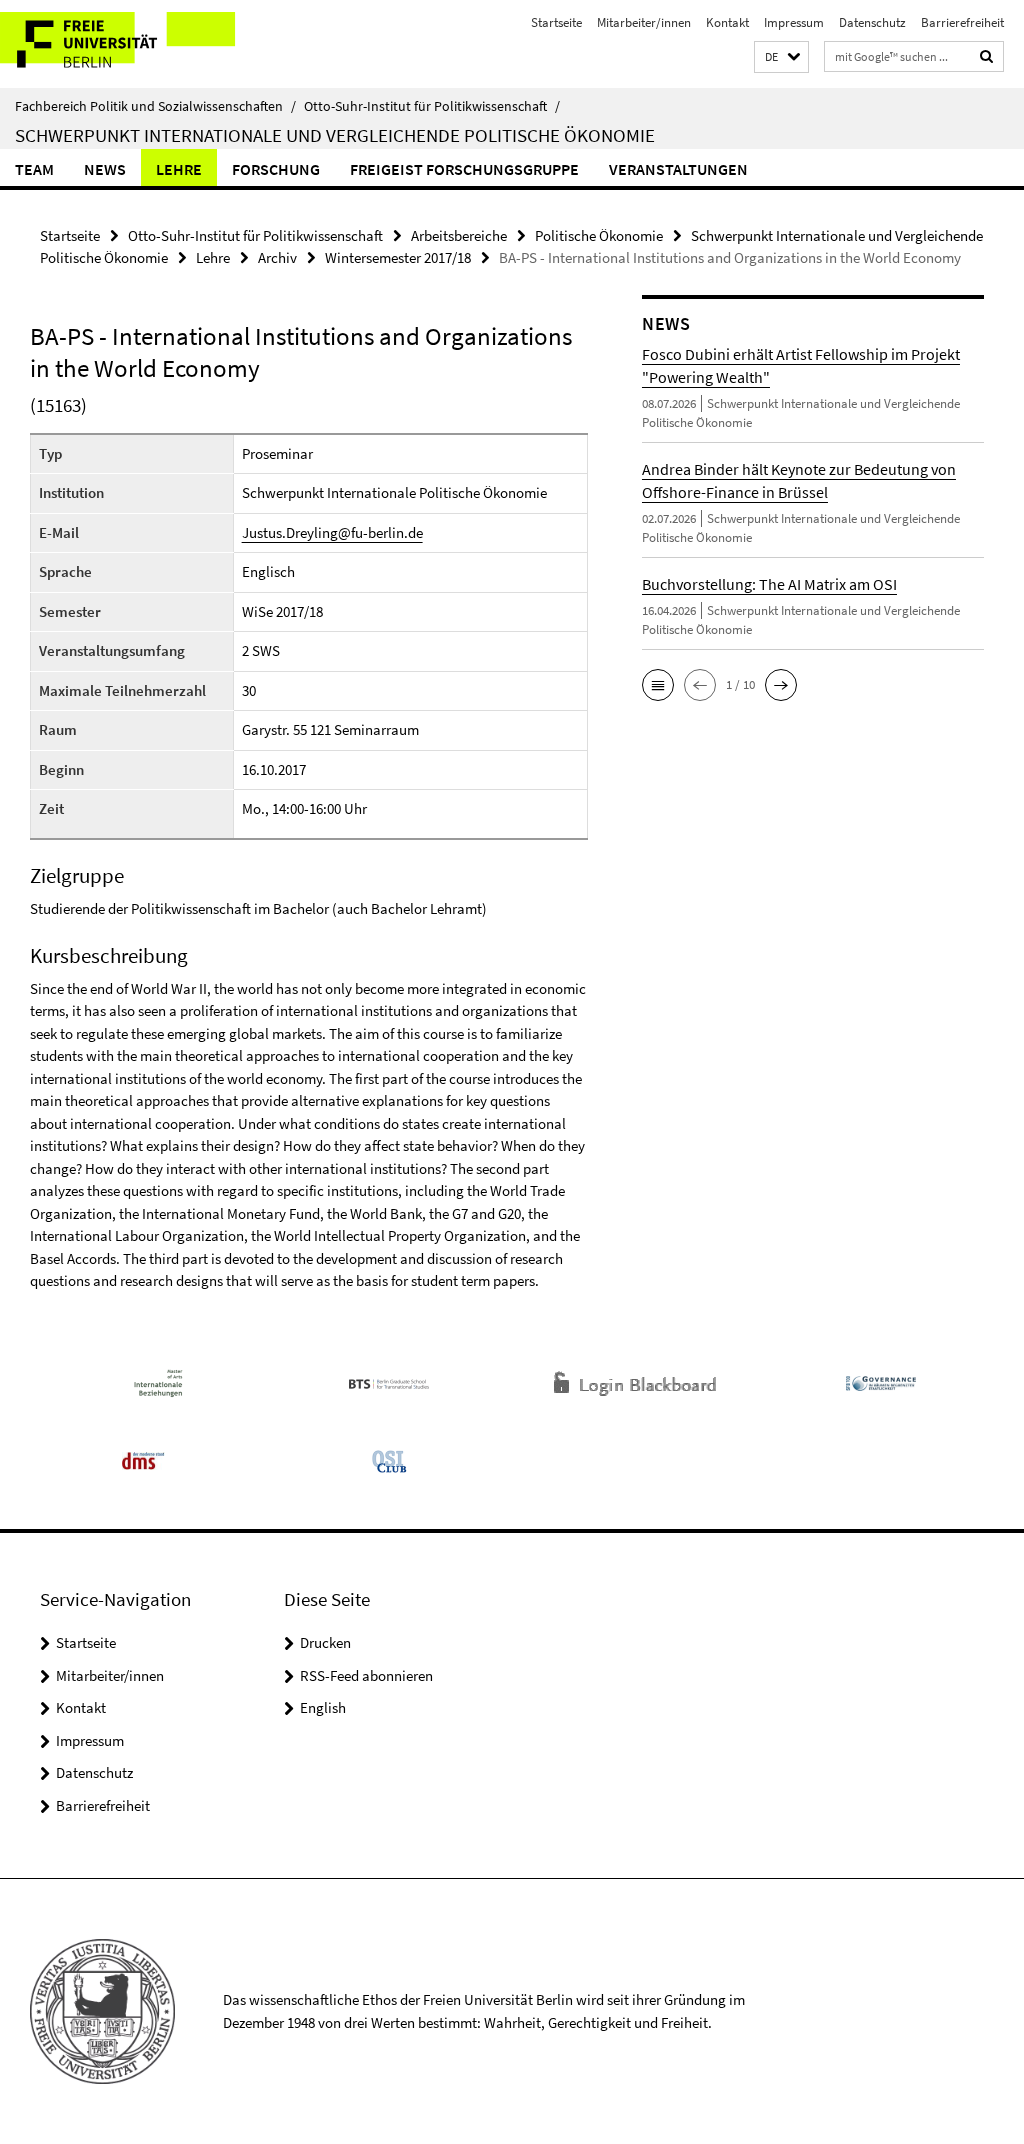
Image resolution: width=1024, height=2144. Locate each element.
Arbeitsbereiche (459, 235)
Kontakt (727, 22)
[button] (781, 57)
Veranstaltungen (678, 169)
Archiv (277, 257)
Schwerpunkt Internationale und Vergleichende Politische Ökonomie (335, 135)
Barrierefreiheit (962, 22)
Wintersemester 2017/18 (398, 257)
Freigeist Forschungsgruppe (464, 169)
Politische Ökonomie (599, 235)
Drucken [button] (325, 1642)
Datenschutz (872, 22)
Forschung (276, 169)
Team (34, 169)
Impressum (794, 22)
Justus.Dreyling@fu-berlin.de (332, 532)
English (323, 1707)
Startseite (556, 22)
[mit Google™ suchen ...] (987, 56)
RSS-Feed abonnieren (366, 1675)
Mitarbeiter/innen (644, 22)
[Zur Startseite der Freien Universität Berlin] (132, 44)
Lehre (179, 169)
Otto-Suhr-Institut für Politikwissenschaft (432, 106)
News (105, 169)
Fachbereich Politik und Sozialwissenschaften (155, 106)
